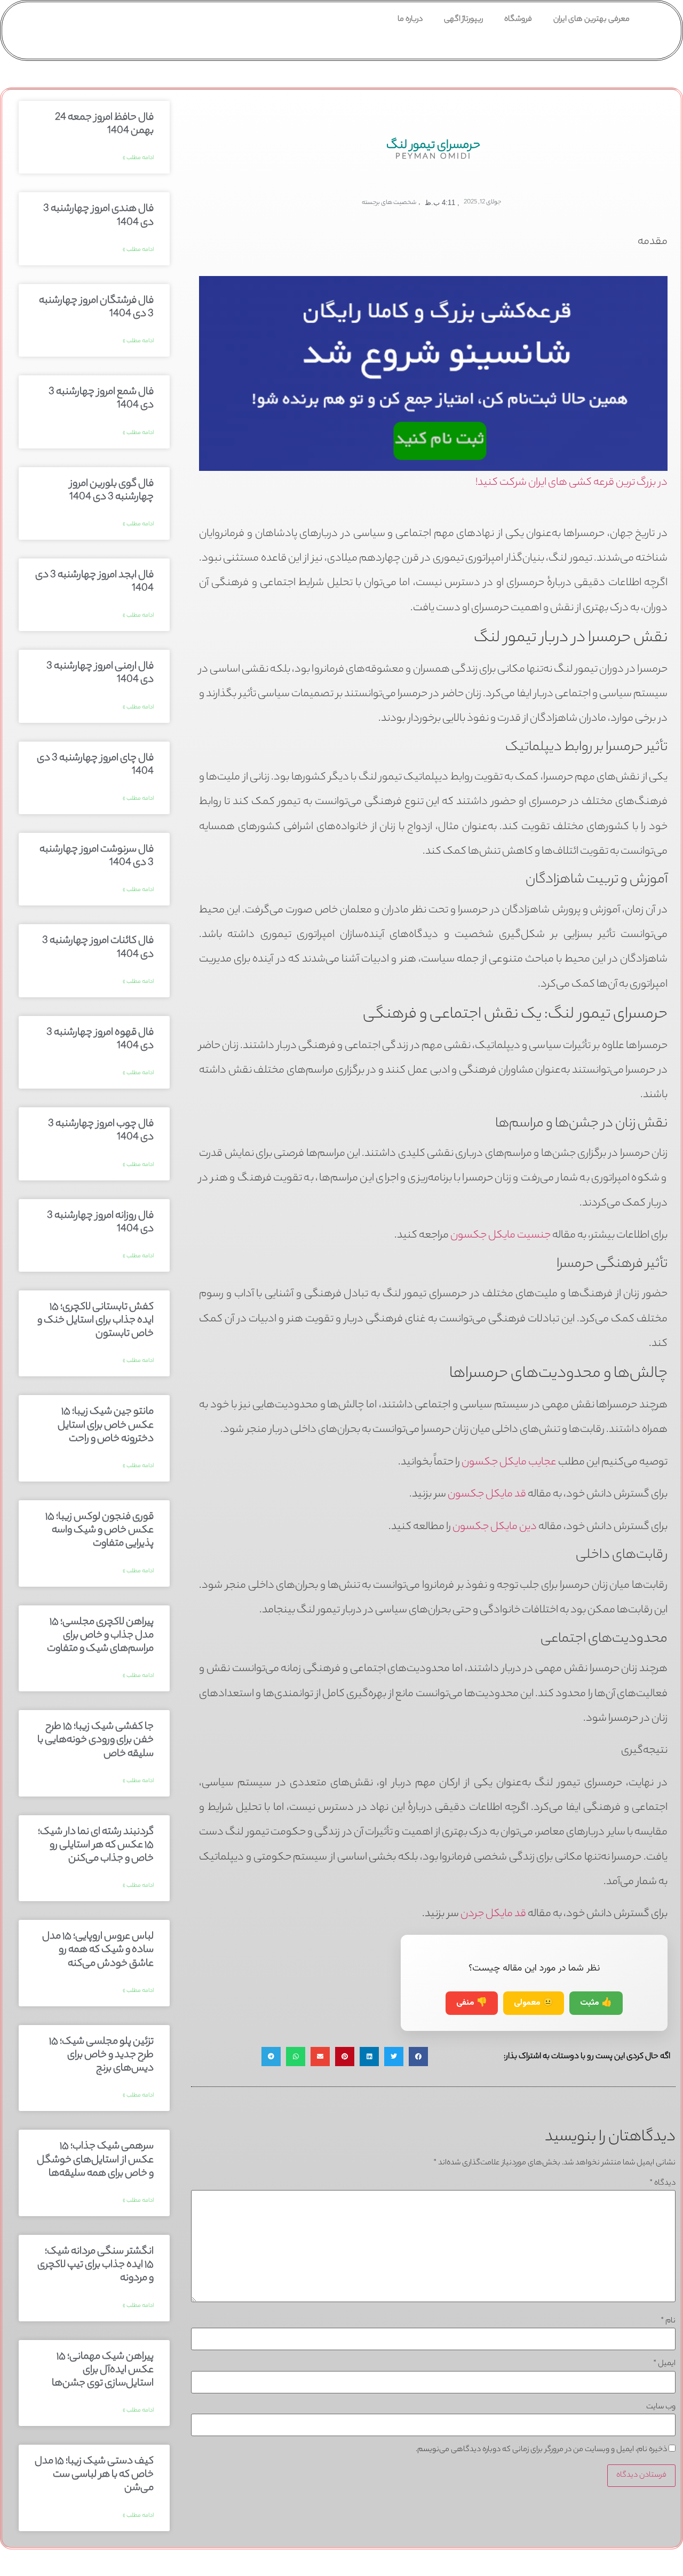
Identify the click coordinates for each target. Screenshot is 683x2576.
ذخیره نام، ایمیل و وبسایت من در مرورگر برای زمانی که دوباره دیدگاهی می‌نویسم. (541, 2450)
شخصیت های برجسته (389, 203)
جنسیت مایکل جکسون (501, 1236)
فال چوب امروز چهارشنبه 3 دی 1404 (101, 1131)
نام (668, 2321)
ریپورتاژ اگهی (463, 20)
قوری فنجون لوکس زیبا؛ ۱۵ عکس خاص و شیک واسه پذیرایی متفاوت (100, 1531)
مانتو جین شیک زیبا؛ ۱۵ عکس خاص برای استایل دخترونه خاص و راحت (106, 1425)
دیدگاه (662, 2184)
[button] (418, 2057)
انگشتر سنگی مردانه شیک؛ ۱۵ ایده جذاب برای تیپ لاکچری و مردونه (96, 2265)
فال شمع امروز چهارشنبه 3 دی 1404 (101, 399)
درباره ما (410, 20)
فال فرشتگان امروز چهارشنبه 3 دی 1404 (96, 308)
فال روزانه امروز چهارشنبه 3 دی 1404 (100, 1223)
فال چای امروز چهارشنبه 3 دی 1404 (95, 765)
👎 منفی (472, 2003)
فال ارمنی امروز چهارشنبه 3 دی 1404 (100, 673)
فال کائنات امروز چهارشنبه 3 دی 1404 (98, 948)
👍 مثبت (596, 2003)
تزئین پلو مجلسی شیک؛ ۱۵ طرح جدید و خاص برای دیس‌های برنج (101, 2055)
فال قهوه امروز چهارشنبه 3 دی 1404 (100, 1040)
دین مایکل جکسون (495, 1527)
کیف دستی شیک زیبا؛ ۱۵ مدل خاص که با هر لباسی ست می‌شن (94, 2475)
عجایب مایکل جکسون (509, 1463)
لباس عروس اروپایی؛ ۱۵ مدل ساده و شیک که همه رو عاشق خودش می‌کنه (98, 1950)
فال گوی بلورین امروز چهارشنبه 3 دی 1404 (112, 491)
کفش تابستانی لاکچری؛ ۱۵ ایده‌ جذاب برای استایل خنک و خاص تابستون (96, 1321)
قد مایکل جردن (493, 1914)
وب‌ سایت (661, 2407)
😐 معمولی (534, 2003)
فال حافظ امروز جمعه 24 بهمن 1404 (104, 125)
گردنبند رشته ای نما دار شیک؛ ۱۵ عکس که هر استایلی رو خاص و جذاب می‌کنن (96, 1846)
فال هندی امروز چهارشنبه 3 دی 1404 (98, 216)
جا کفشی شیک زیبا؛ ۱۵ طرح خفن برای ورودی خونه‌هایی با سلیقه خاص (96, 1740)
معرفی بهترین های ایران (591, 20)
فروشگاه (518, 20)
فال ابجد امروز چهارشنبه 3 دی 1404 (94, 582)
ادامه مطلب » (138, 158)
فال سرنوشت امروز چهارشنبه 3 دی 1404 (97, 857)
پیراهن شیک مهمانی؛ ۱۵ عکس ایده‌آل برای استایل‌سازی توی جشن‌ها (103, 2370)
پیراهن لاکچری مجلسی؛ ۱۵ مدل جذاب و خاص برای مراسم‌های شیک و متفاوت (100, 1636)
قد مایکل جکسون (487, 1495)
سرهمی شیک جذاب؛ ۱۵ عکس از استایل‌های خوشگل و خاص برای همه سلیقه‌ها (95, 2160)
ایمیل (664, 2364)
